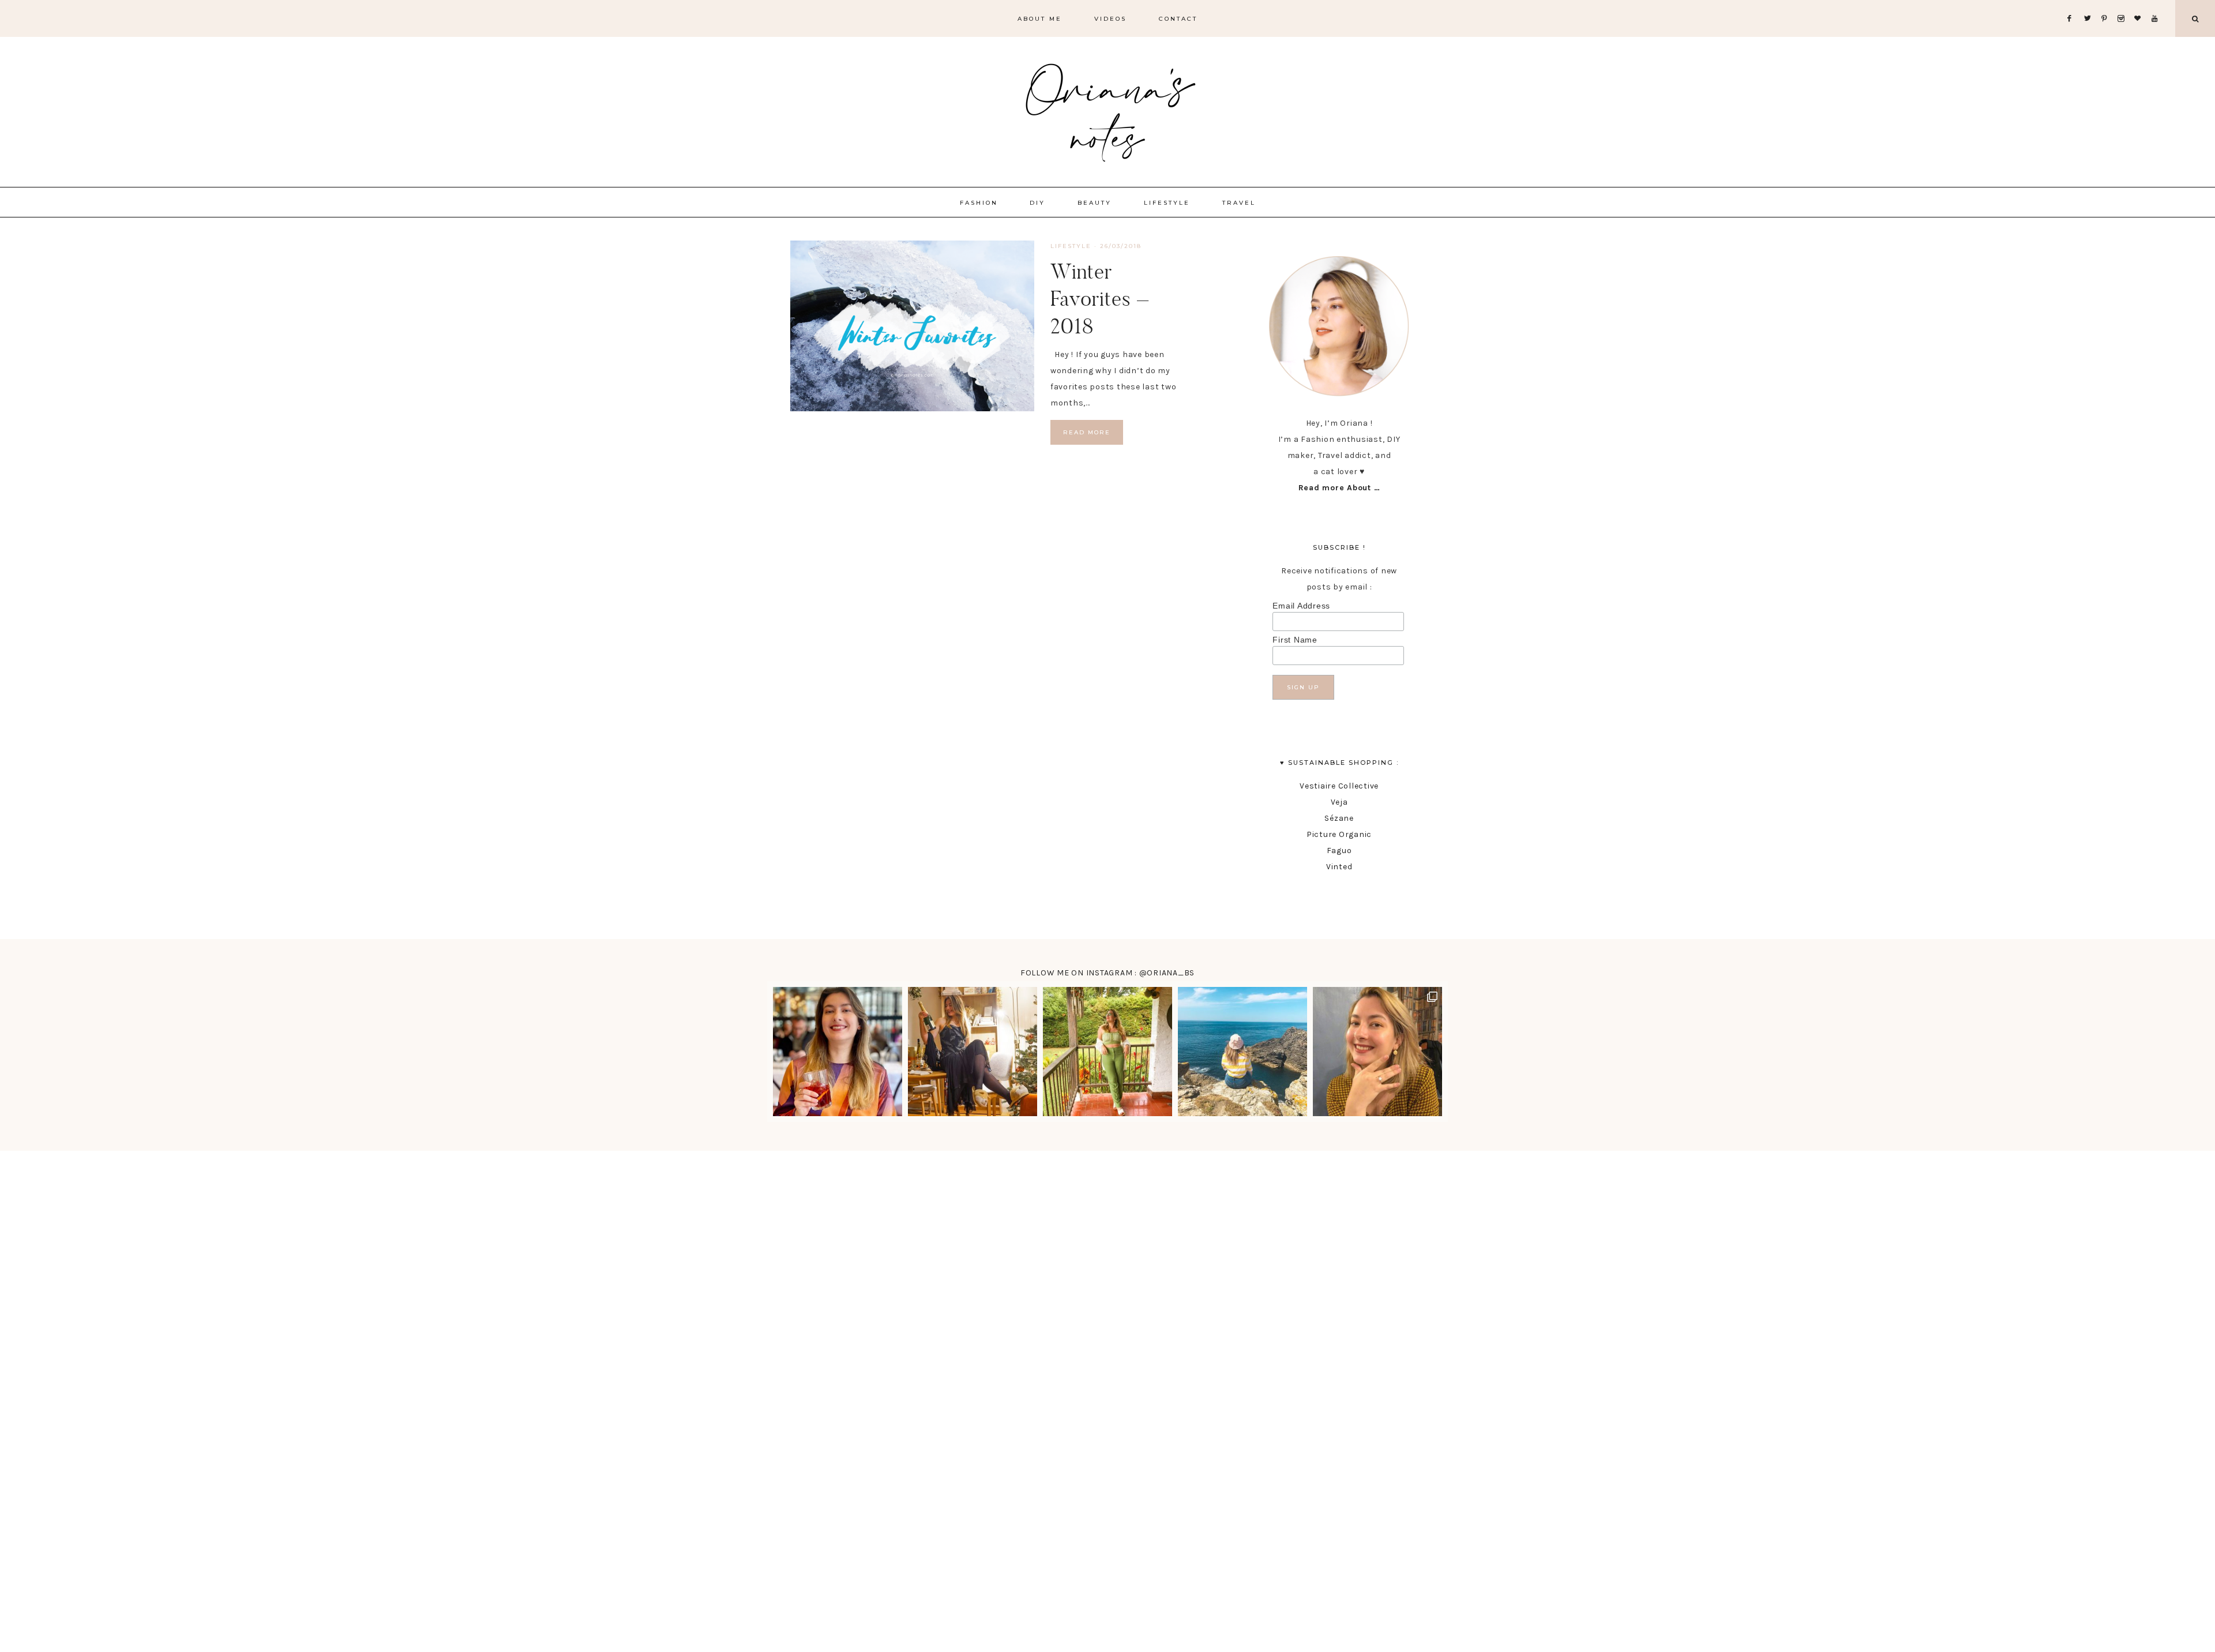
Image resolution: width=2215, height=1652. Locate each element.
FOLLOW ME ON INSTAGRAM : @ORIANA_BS (1107, 973)
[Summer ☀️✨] (1242, 1052)
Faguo (1339, 851)
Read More (1087, 432)
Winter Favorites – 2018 (1100, 299)
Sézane (1339, 818)
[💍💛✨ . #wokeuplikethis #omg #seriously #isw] (1377, 1052)
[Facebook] (2073, 4)
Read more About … (1339, 488)
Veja (1339, 802)
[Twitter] (2090, 4)
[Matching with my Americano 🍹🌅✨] (838, 1052)
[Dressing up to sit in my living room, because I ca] (973, 1052)
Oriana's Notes (1107, 110)
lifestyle (1071, 246)
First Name (1295, 640)
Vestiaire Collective (1339, 786)
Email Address (1301, 606)
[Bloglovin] (2140, 4)
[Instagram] (2124, 4)
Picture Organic (1339, 834)
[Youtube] (2157, 4)
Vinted (1339, 867)
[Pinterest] (2107, 4)
